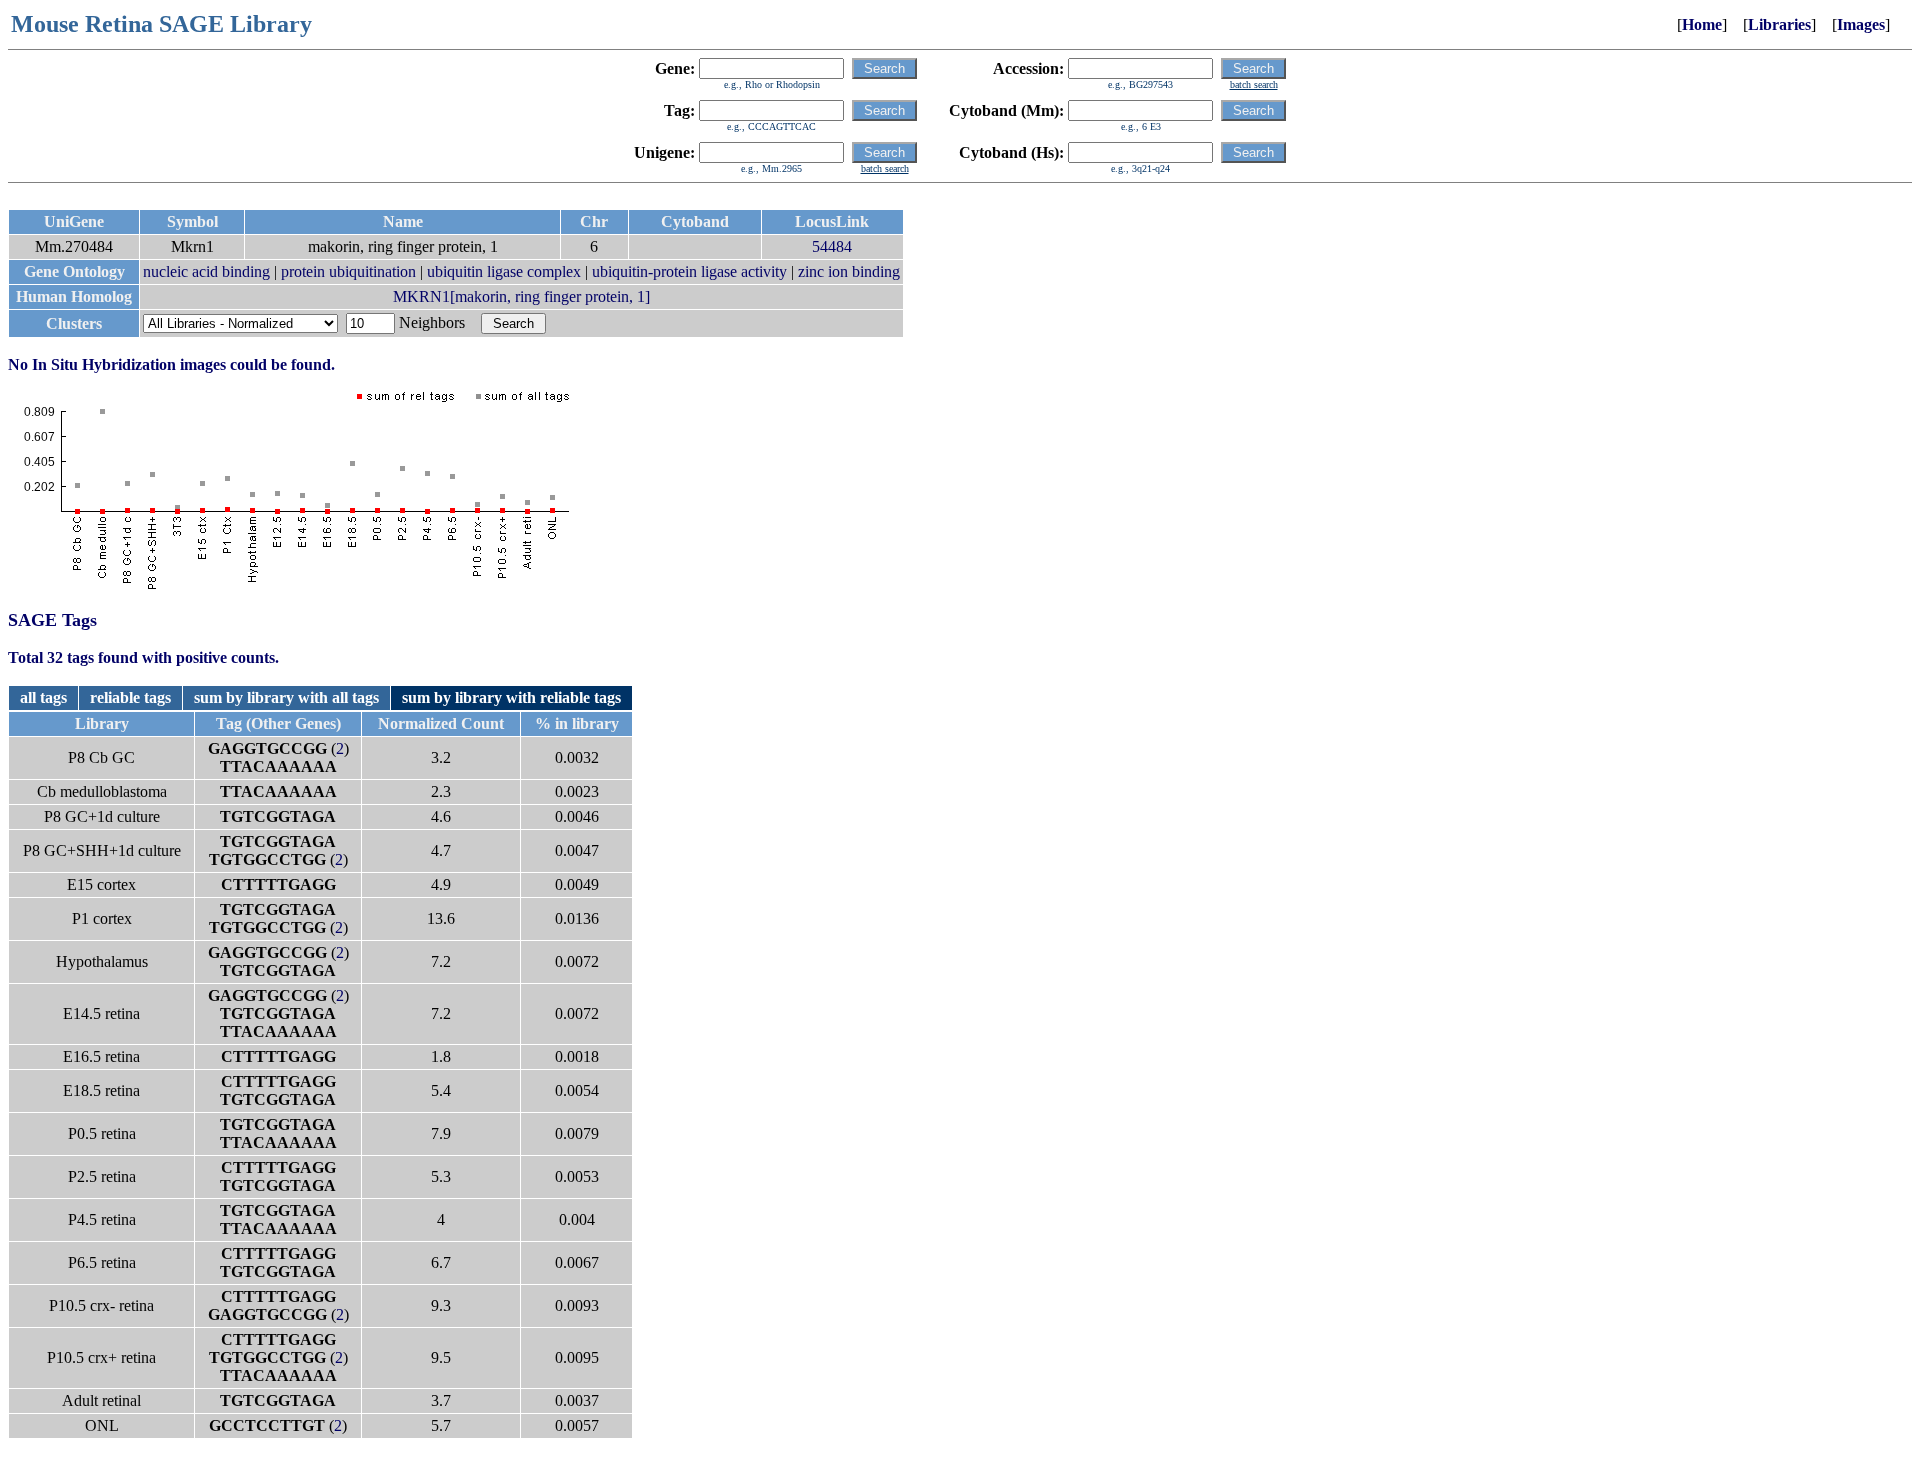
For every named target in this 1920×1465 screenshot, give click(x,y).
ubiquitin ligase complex (504, 271)
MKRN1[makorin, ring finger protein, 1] (521, 296)
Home (1702, 24)
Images (1861, 24)
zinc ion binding (849, 271)
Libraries (1779, 24)
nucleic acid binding (206, 271)
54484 (832, 246)
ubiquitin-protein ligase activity (689, 271)
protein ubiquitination (348, 271)
